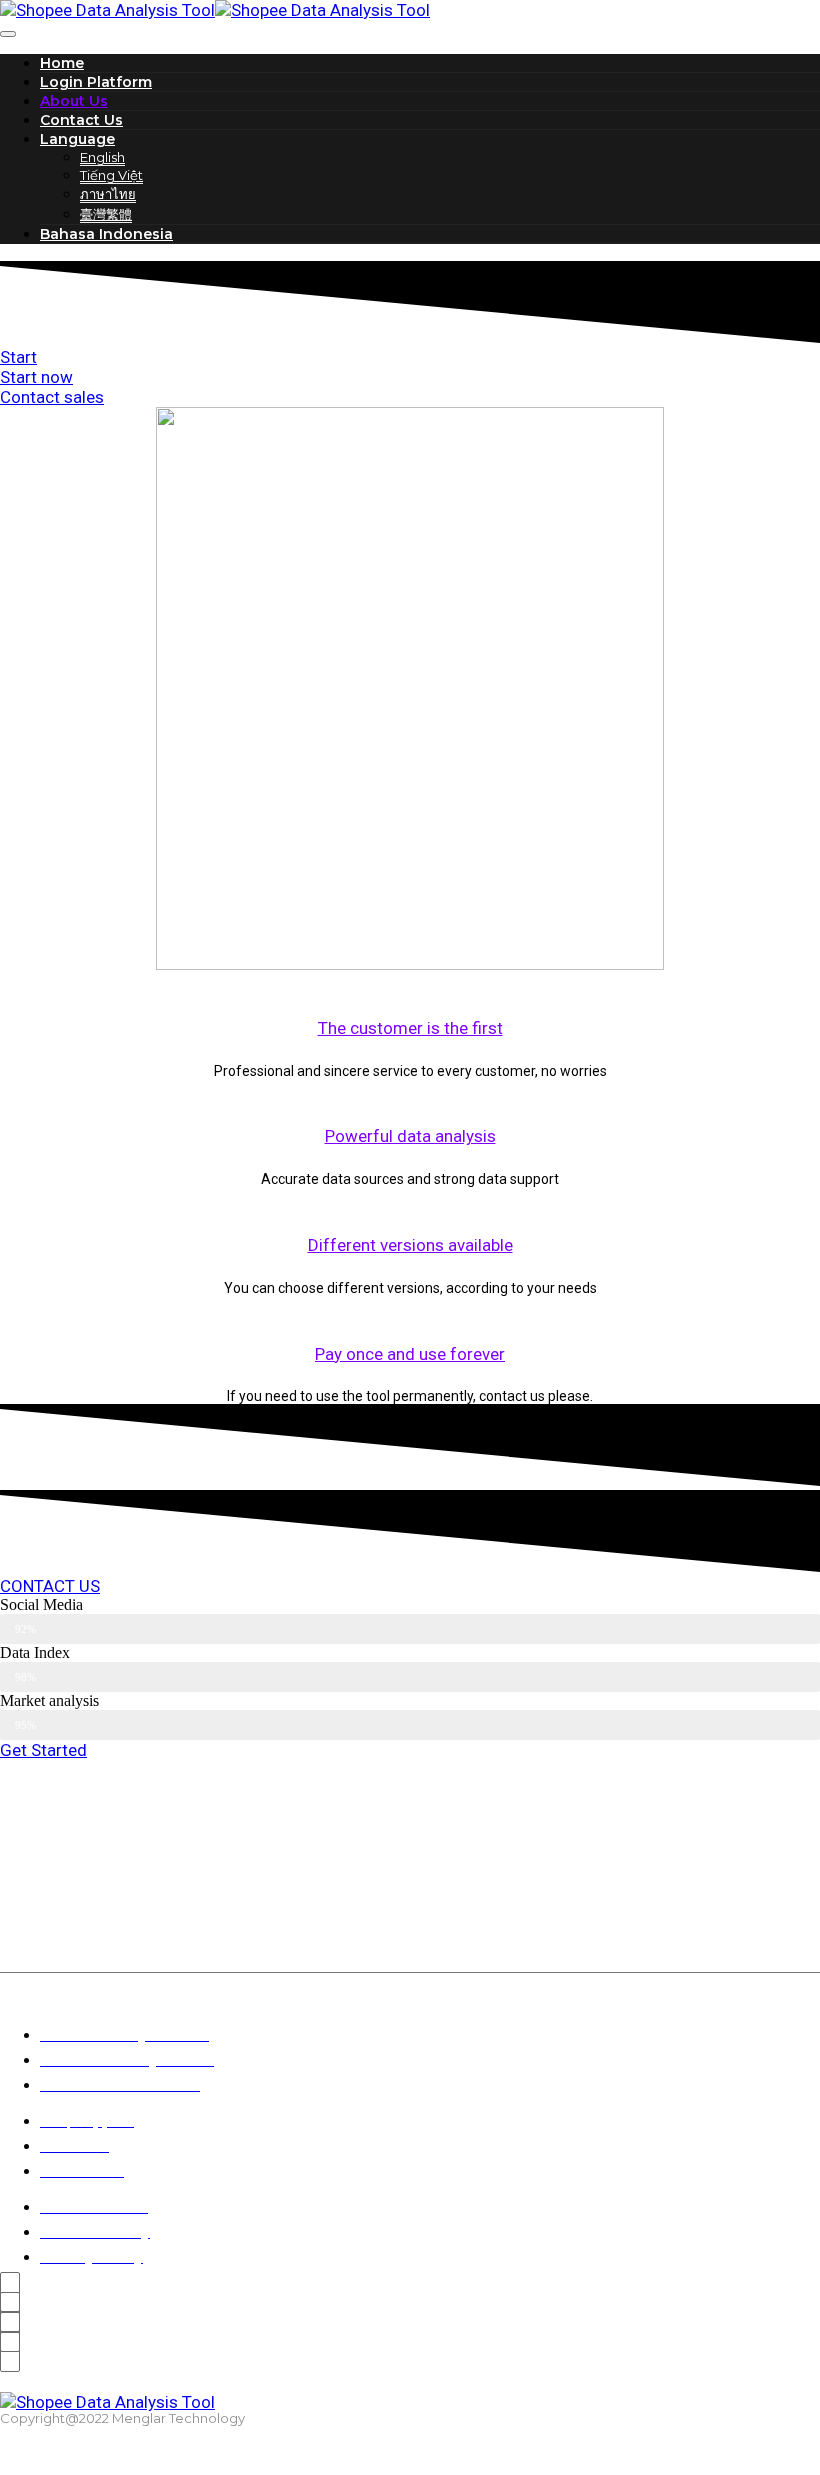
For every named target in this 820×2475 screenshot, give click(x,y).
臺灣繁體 (106, 214)
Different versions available (410, 1245)
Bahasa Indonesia (106, 234)
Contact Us (81, 120)
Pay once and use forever (410, 1354)
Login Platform (96, 82)
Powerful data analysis (410, 1136)
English (102, 157)
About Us (74, 101)
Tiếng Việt (111, 175)
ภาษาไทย (108, 194)
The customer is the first (410, 1028)
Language (77, 139)
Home (62, 63)
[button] (18, 357)
